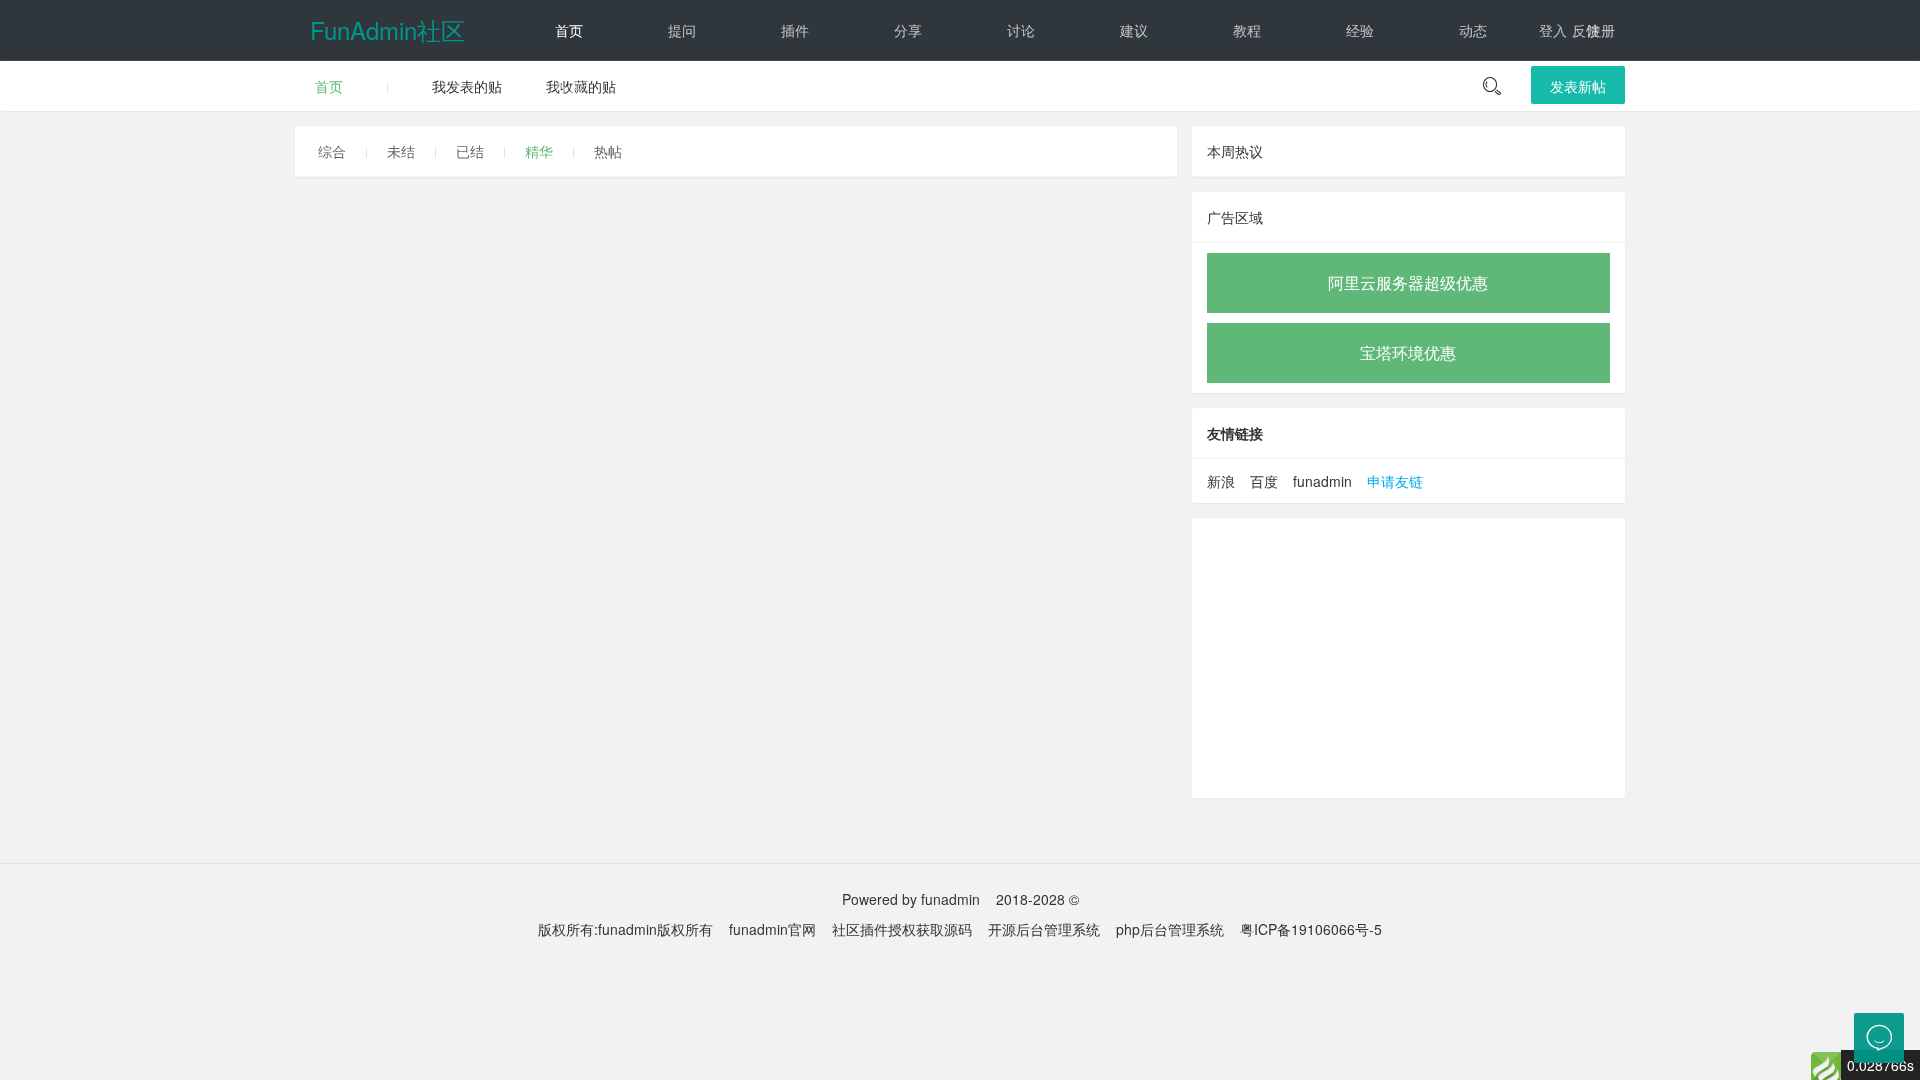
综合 (332, 151)
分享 (908, 30)
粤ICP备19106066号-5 (1311, 929)
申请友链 (1395, 481)
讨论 (1021, 30)
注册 (1601, 30)
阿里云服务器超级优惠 (1408, 282)
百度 (1264, 481)
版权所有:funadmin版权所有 (625, 929)
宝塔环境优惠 (1408, 352)
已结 (470, 151)
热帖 (608, 151)
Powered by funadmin (911, 899)
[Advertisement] (1408, 658)
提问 (682, 30)
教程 (1247, 30)
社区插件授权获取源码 (902, 929)
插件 (795, 30)
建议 (1134, 30)
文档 (569, 90)
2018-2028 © (1037, 899)
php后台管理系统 (1170, 929)
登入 (1553, 30)
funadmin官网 (772, 929)
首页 (569, 30)
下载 (682, 90)
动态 (1473, 30)
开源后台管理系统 (1044, 929)
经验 (1360, 30)
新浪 (1221, 481)
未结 (401, 151)
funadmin (1322, 481)
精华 (539, 151)
